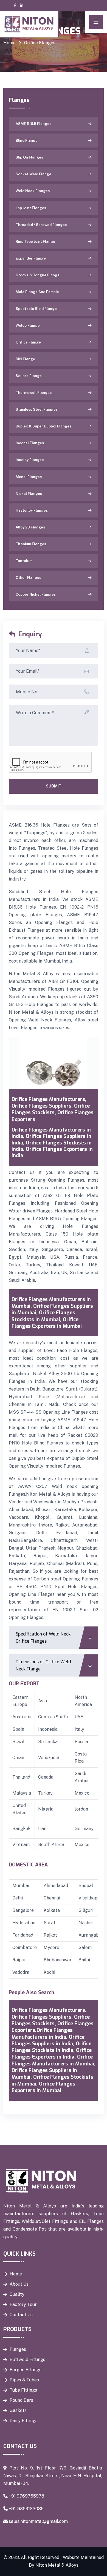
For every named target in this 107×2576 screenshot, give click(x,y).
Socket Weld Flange (33, 174)
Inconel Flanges (30, 443)
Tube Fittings (23, 2390)
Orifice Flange (28, 342)
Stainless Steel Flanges (37, 409)
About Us (19, 2284)
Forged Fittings (26, 2370)
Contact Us (21, 2315)
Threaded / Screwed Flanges (41, 225)
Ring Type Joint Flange (35, 242)
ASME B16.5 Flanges (33, 124)
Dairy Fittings (24, 2421)
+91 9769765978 (26, 2496)
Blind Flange (27, 141)
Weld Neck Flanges (33, 191)
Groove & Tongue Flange (38, 275)
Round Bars (21, 2400)
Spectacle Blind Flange (36, 309)
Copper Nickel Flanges (36, 594)
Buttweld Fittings (27, 2360)
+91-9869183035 (26, 2509)
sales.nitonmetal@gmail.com (38, 2521)
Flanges (18, 2349)
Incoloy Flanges (30, 460)
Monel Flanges (29, 477)
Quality (17, 2294)
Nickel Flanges (29, 494)
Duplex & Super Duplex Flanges (43, 426)
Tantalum (24, 561)
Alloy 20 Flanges (30, 527)
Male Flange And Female (37, 292)
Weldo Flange (28, 325)
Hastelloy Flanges (32, 510)
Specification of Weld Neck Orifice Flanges (43, 1638)
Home (9, 43)
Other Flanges (28, 578)
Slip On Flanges (29, 157)
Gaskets (18, 2410)
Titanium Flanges (31, 544)
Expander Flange (31, 258)
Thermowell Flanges (34, 393)
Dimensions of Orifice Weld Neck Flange (43, 1665)
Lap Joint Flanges (31, 208)
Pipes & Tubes (24, 2380)
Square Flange (29, 376)
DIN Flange (25, 359)
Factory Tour (23, 2304)
